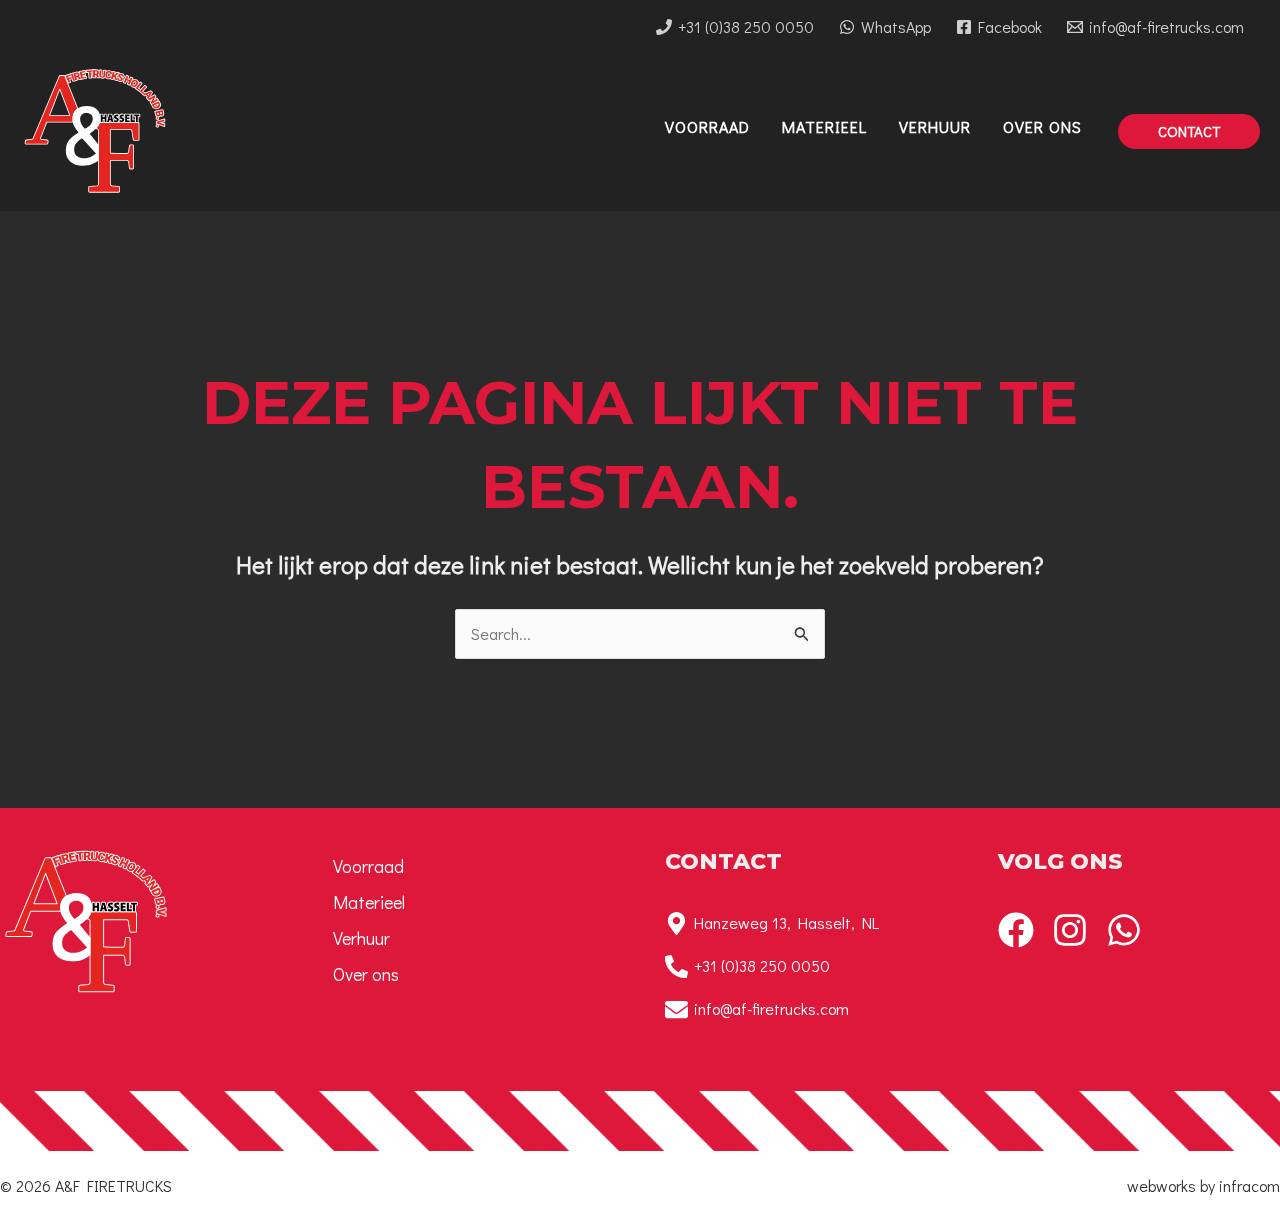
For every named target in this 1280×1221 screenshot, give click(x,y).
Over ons (366, 974)
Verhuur (361, 938)
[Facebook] (1016, 930)
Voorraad (368, 866)
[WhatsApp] (1124, 930)
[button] (1189, 131)
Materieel (369, 902)
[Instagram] (1070, 930)
